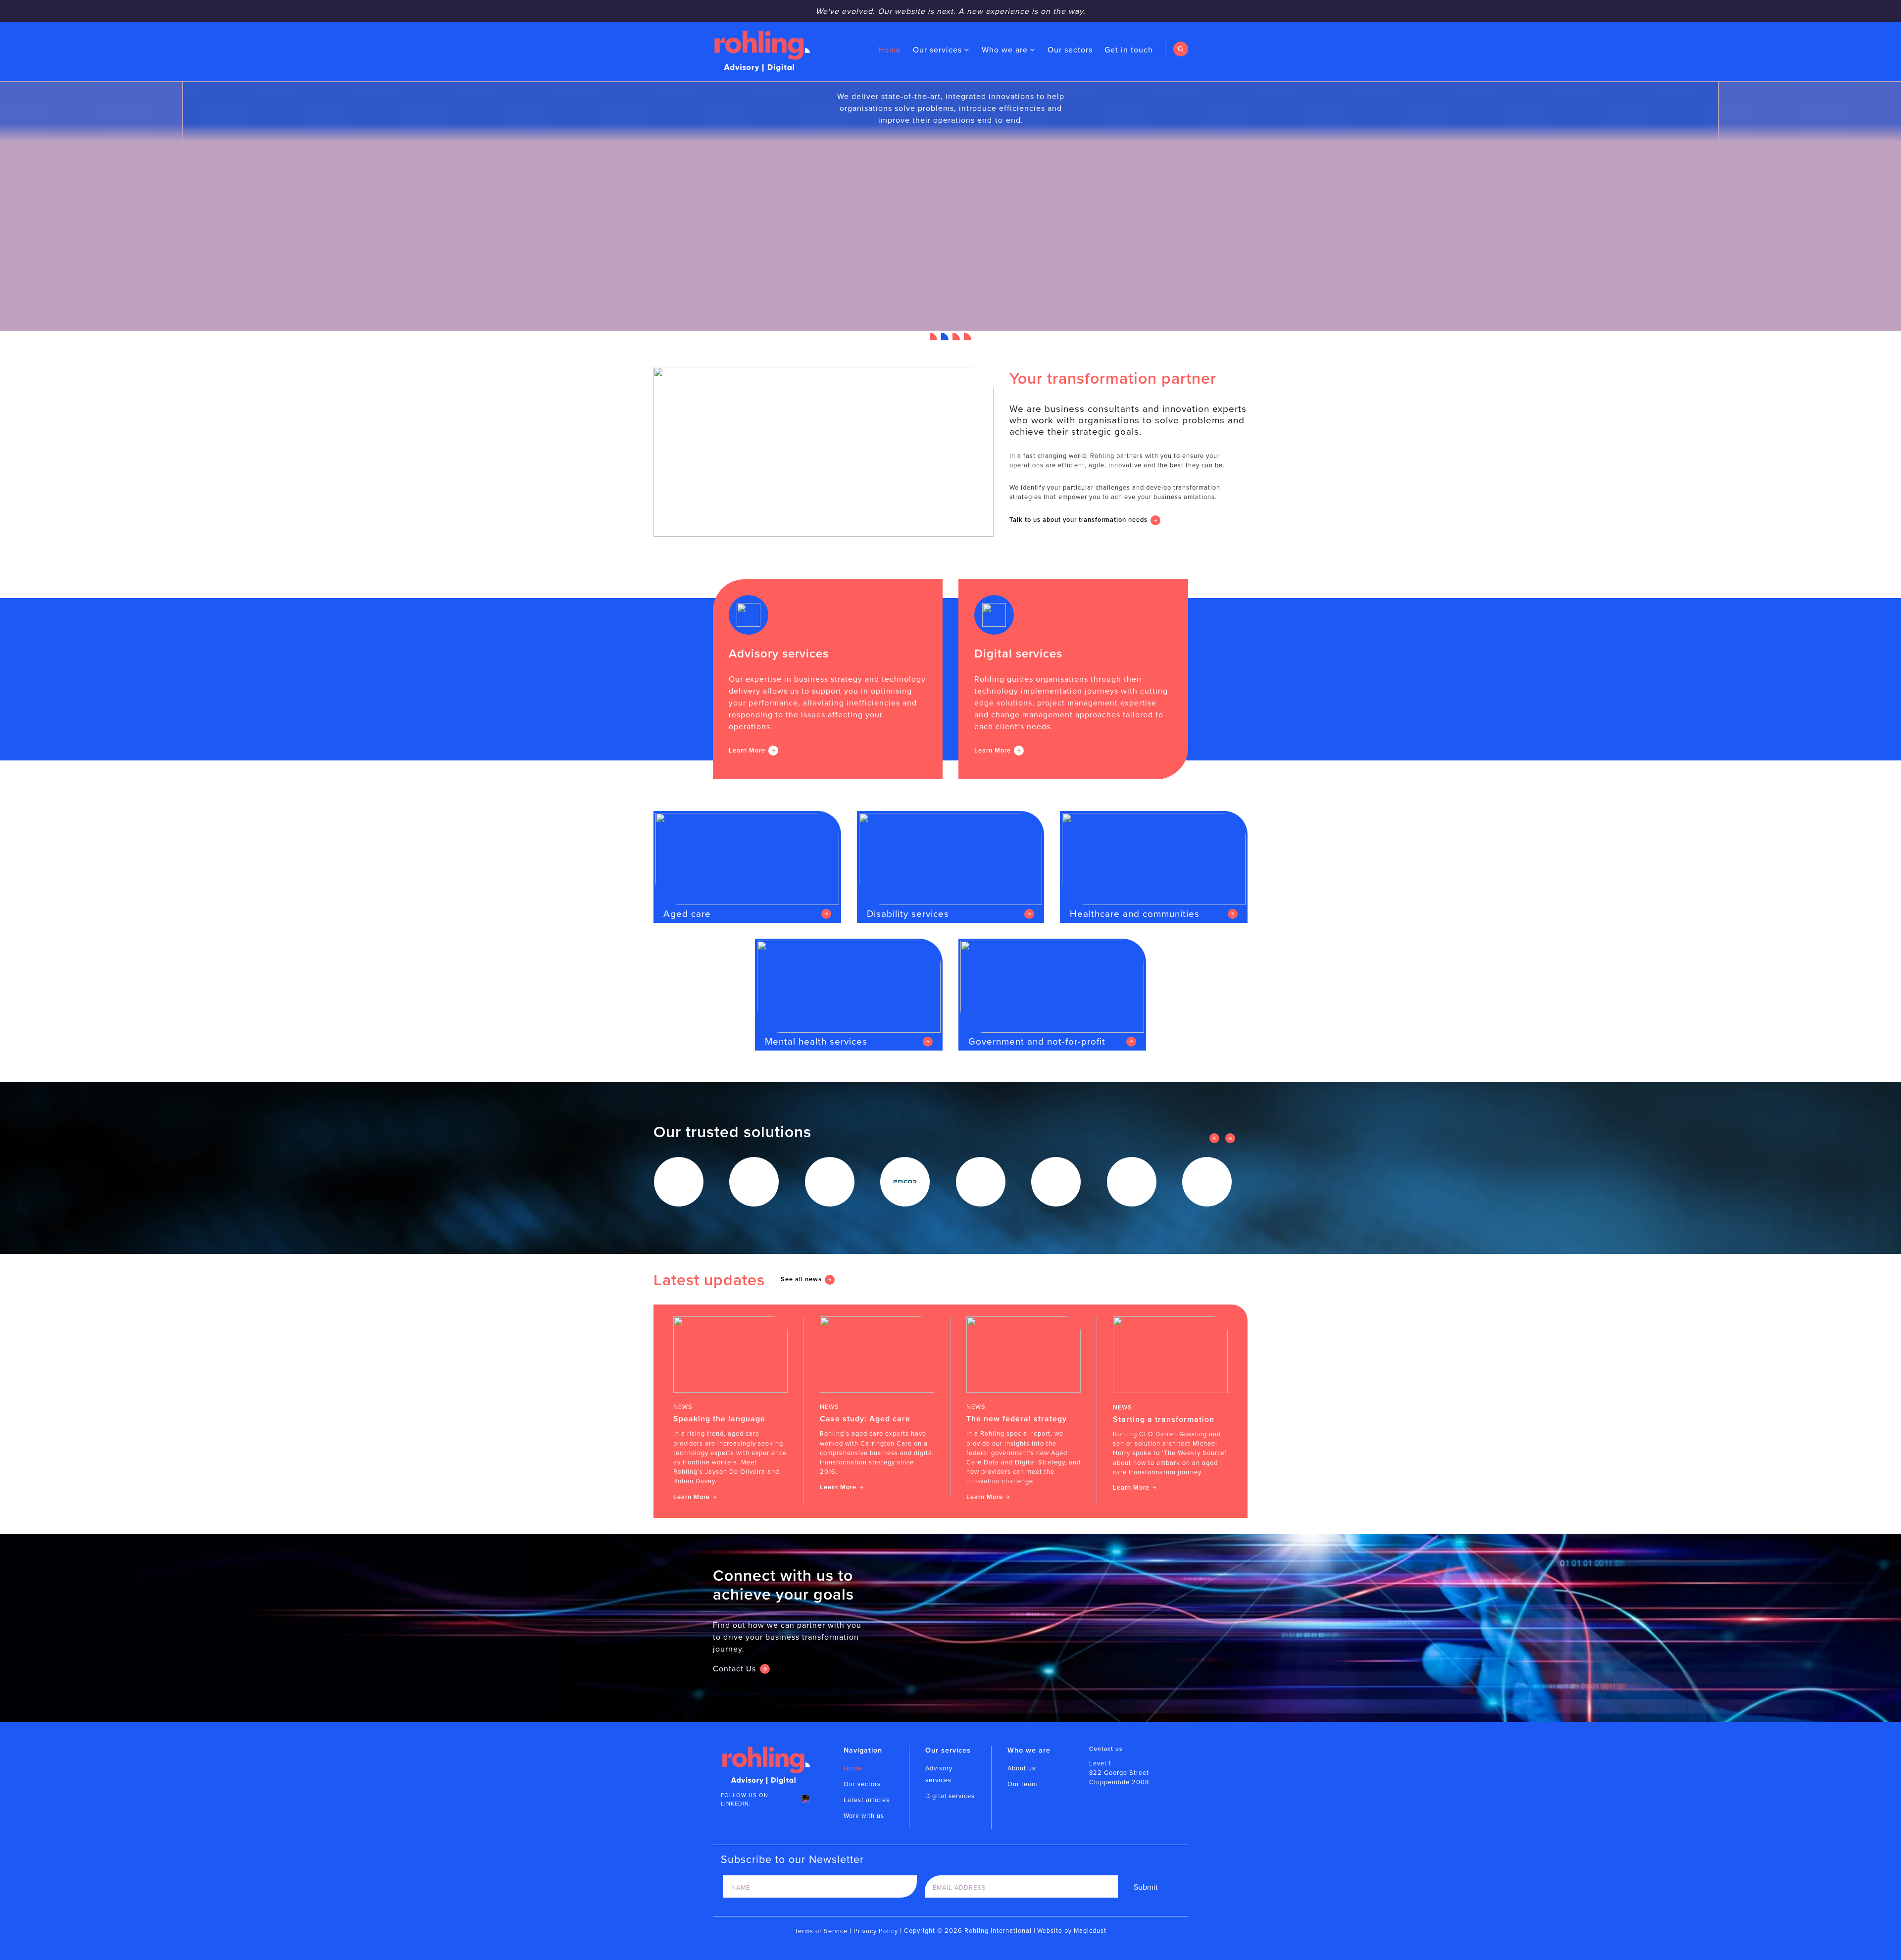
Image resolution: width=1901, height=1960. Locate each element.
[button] (933, 336)
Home (890, 50)
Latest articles (867, 1800)
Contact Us (734, 1668)
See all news (801, 1279)
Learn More (747, 750)
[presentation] (1214, 1138)
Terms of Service (821, 1931)
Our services (937, 50)
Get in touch (1129, 50)
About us (1022, 1768)
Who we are (1005, 50)
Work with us (864, 1815)
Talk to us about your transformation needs (1078, 520)
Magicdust (1090, 1930)
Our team (1022, 1784)
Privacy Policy (876, 1931)
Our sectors (1070, 50)
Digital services (950, 1796)
